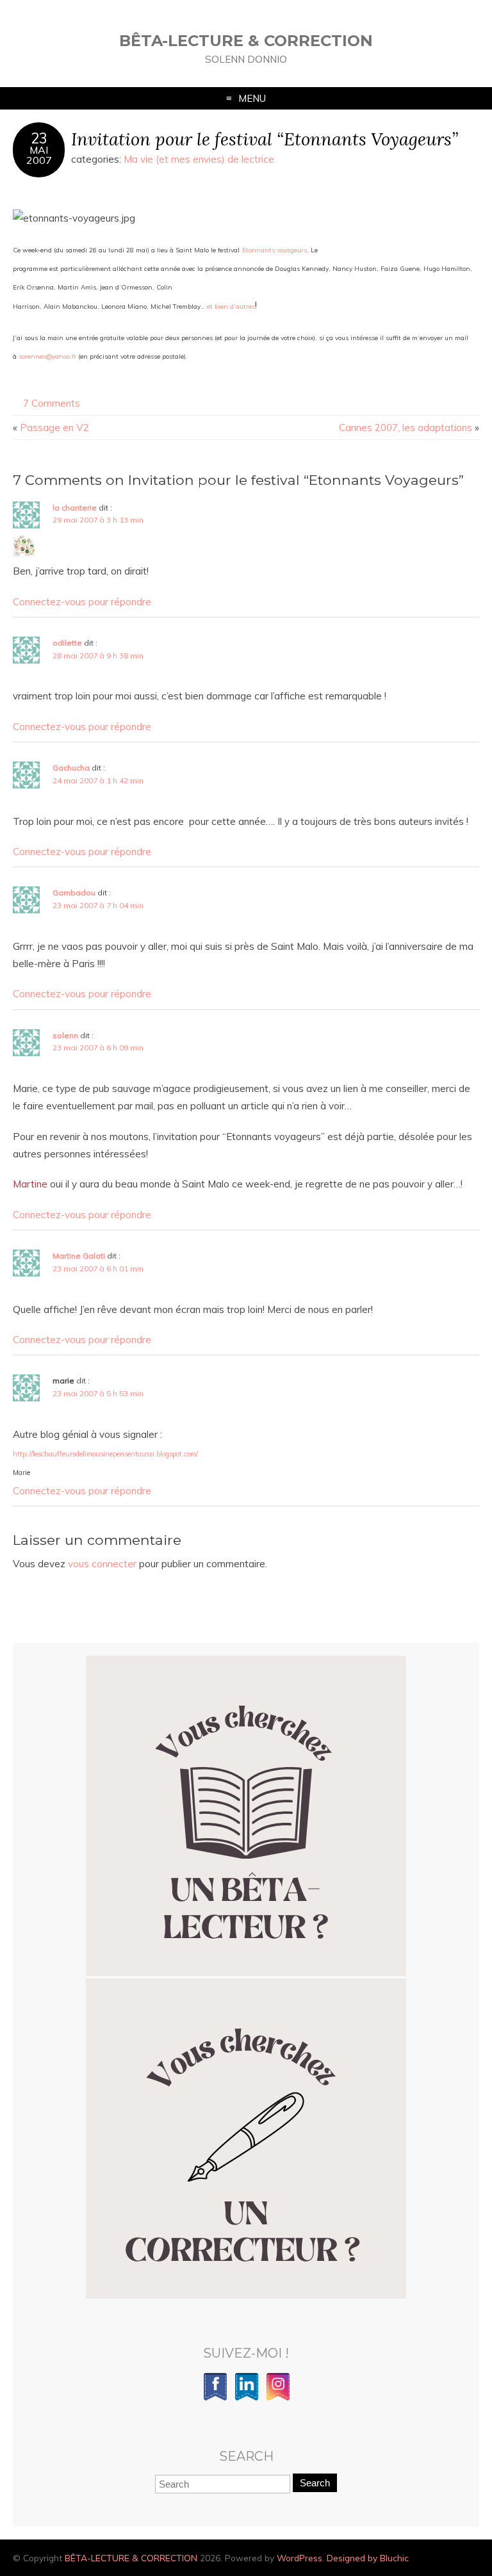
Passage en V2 (54, 428)
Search (315, 2483)
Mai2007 (39, 155)
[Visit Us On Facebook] (215, 2398)
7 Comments (52, 403)
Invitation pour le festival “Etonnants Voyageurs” (265, 139)
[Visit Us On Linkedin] (246, 2398)
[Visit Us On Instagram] (278, 2398)
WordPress (299, 2558)
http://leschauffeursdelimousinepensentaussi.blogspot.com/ (105, 1454)
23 (39, 138)
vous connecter (102, 1564)
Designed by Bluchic (368, 2558)
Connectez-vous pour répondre (82, 602)
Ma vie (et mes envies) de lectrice (199, 159)
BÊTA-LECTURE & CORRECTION (246, 41)
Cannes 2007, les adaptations (406, 428)
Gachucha (71, 768)
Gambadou (74, 893)
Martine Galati (79, 1256)
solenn (65, 1035)
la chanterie (75, 508)
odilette (67, 643)
